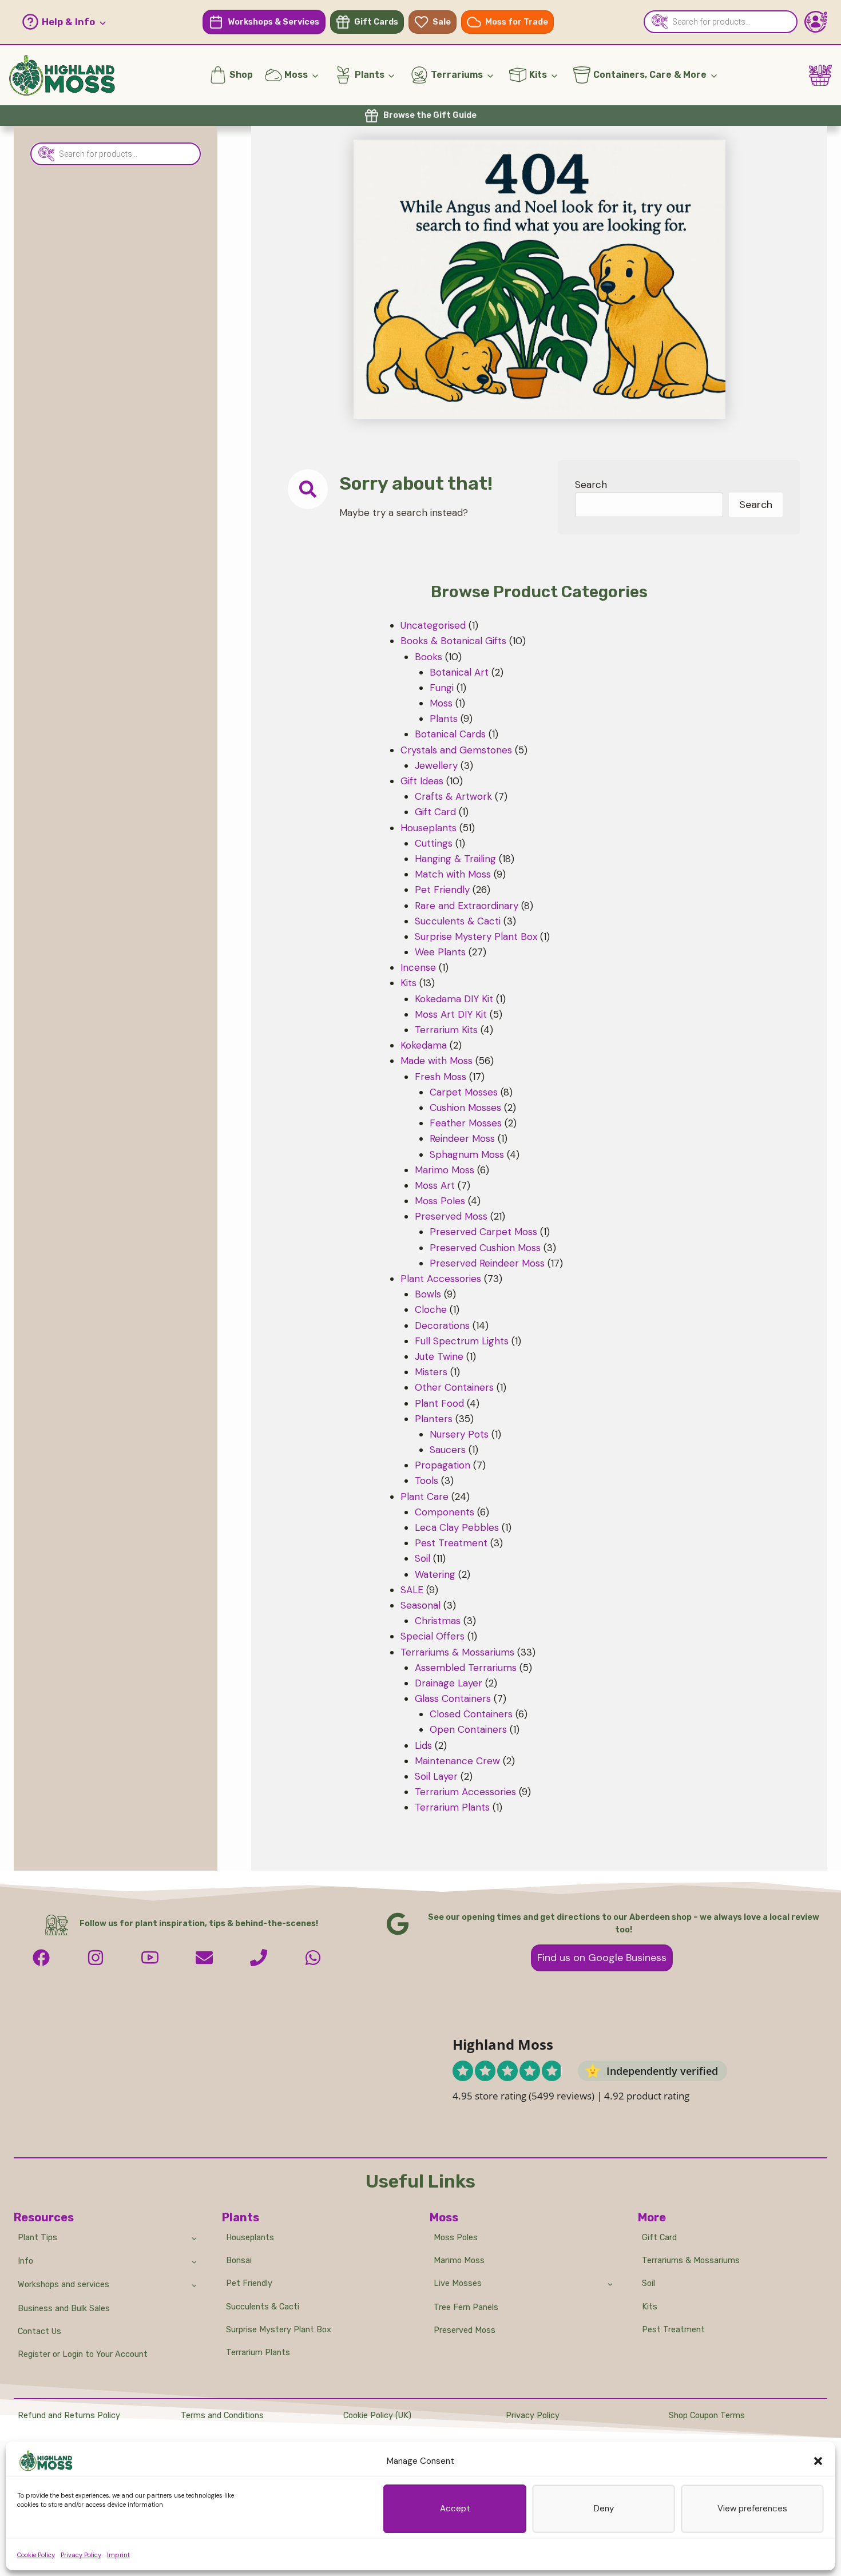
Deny (604, 2508)
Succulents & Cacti (263, 2307)
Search (591, 485)
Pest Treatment (673, 2330)
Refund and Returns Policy (69, 2416)
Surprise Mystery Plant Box (279, 2330)
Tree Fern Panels (466, 2307)
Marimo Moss (459, 2261)
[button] (818, 2461)
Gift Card (659, 2238)
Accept (455, 2508)
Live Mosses (458, 2283)
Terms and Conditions (222, 2416)
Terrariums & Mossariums (691, 2261)
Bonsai (239, 2261)
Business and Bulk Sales (64, 2309)
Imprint (118, 2555)
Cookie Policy (36, 2555)
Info (25, 2261)
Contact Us (39, 2331)
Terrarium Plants (258, 2353)
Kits (650, 2307)
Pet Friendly (249, 2283)
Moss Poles (456, 2238)
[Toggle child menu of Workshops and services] (194, 2285)
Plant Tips (37, 2238)
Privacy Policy (81, 2555)
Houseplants (250, 2238)
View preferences (752, 2508)
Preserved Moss (465, 2330)
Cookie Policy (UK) (377, 2416)
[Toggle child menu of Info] (194, 2261)
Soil (648, 2283)
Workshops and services (64, 2285)
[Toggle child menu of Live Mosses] (610, 2284)
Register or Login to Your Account (83, 2354)
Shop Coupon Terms (707, 2416)
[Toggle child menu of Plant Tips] (194, 2237)
